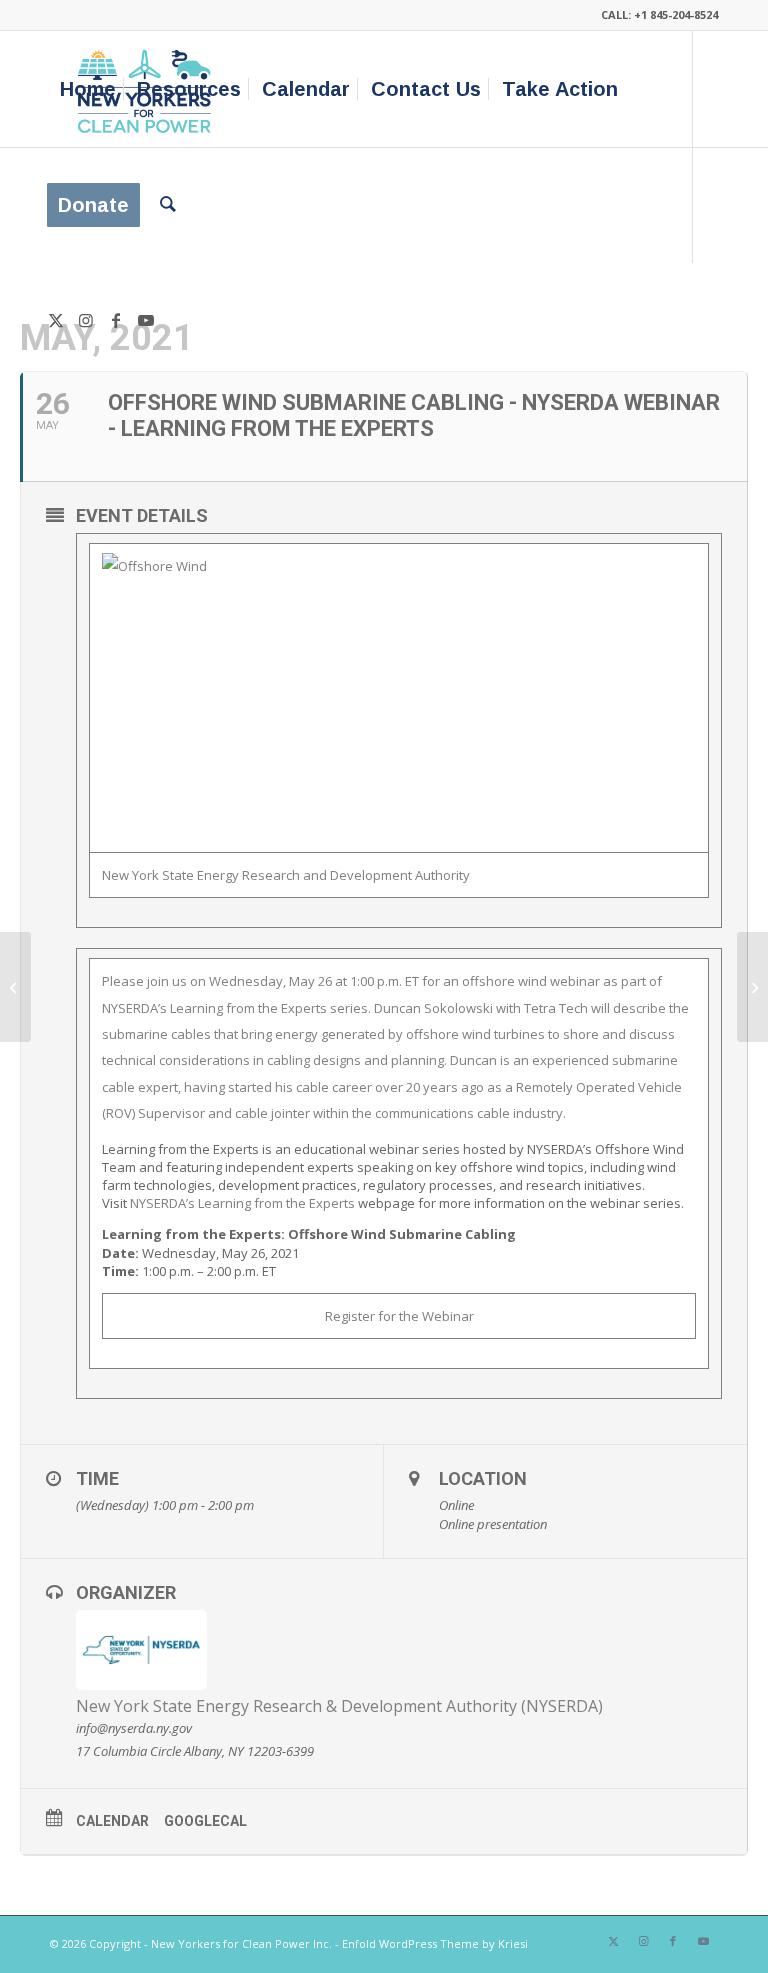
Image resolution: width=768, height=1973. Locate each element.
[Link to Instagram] (86, 320)
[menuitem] (88, 89)
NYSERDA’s (242, 1203)
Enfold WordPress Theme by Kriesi (435, 1943)
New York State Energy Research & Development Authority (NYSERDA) (339, 1706)
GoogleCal (205, 1821)
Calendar (112, 1821)
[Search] (168, 205)
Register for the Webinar (399, 1316)
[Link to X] (56, 320)
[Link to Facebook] (116, 320)
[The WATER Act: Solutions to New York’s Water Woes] (15, 987)
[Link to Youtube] (146, 320)
